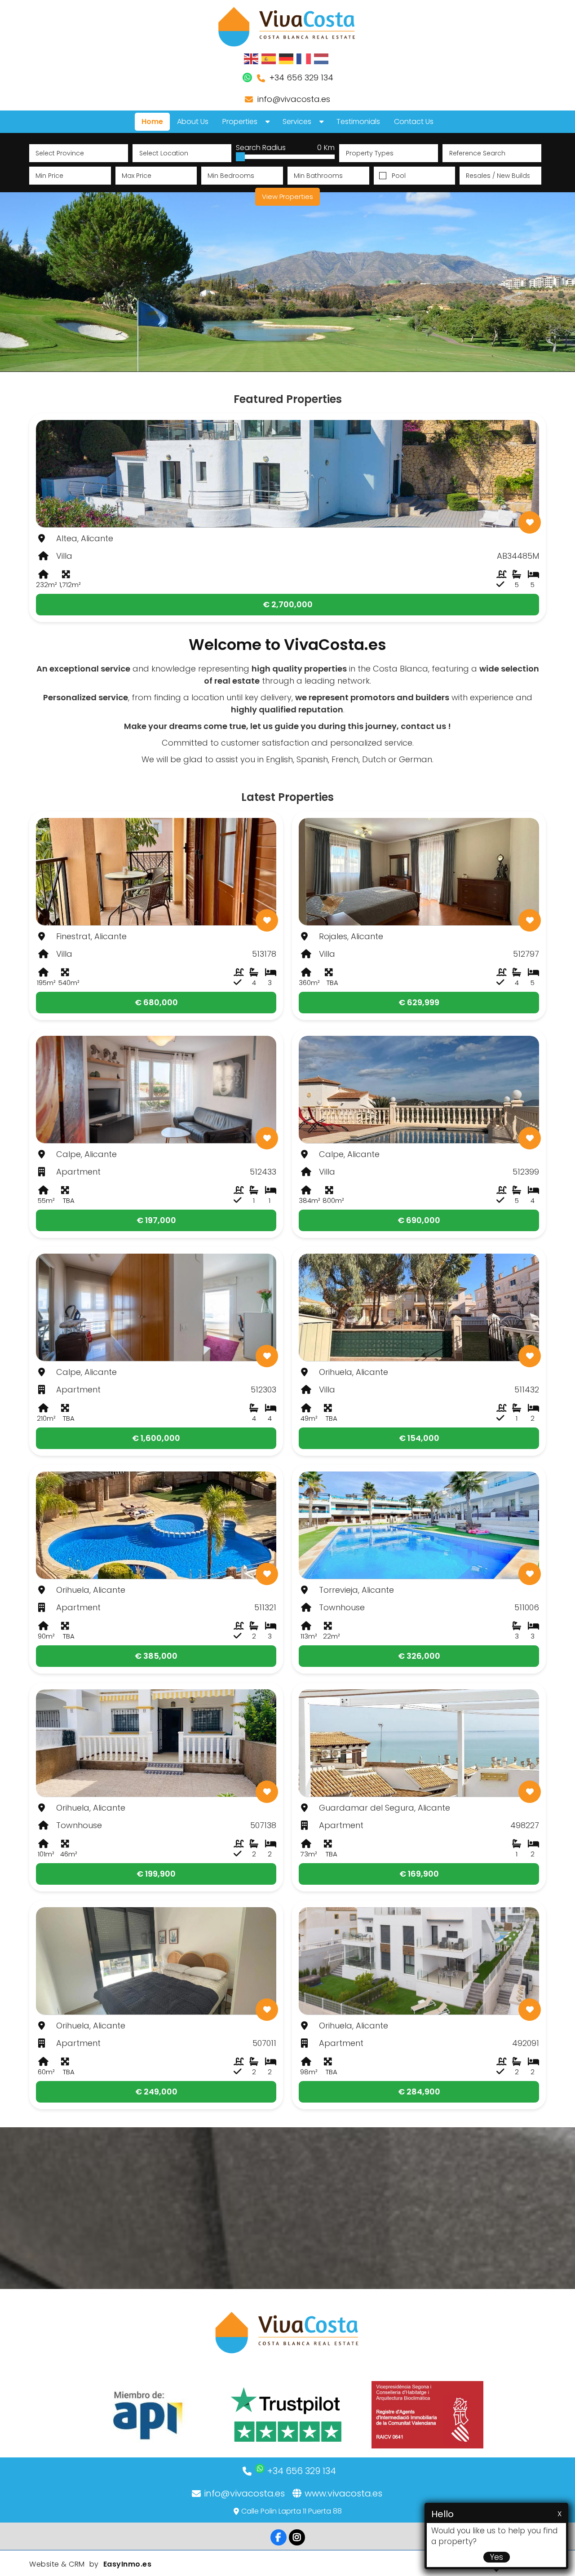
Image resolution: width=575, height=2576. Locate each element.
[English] (252, 58)
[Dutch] (322, 58)
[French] (304, 58)
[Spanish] (269, 58)
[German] (287, 58)
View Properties (287, 197)
